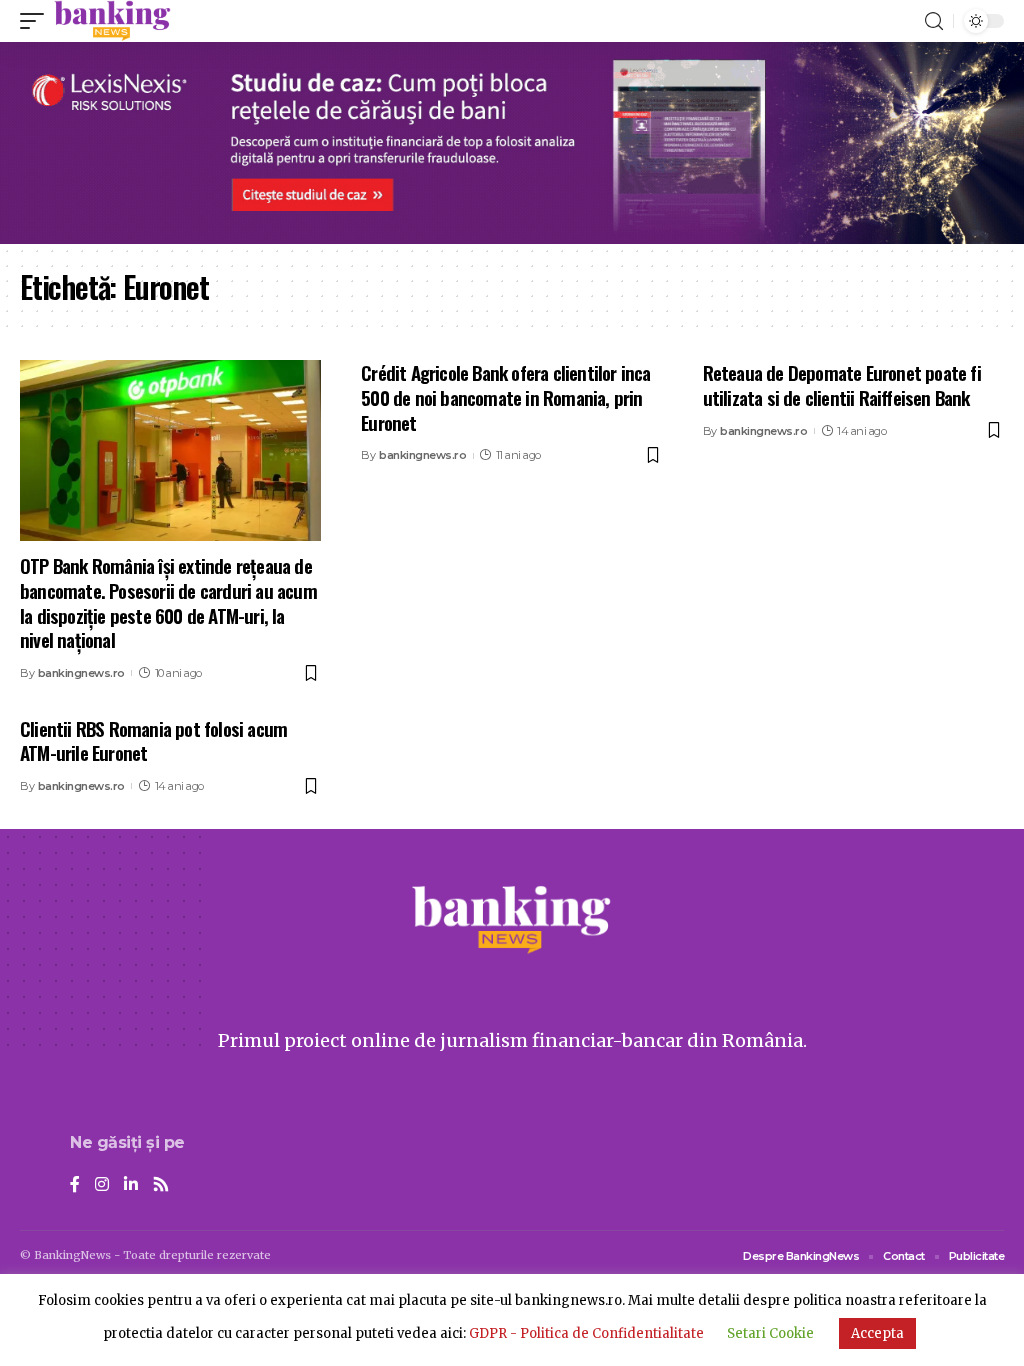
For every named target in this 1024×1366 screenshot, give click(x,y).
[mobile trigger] (37, 21)
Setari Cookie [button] (770, 1333)
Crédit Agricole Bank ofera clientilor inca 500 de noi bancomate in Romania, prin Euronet (505, 396)
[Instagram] (102, 1185)
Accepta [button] (877, 1333)
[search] (934, 21)
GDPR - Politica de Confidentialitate (586, 1333)
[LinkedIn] (131, 1185)
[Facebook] (75, 1185)
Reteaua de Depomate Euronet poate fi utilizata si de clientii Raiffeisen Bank (842, 384)
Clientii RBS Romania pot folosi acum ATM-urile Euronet (153, 740)
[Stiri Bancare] (112, 21)
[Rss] (161, 1185)
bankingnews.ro (81, 673)
